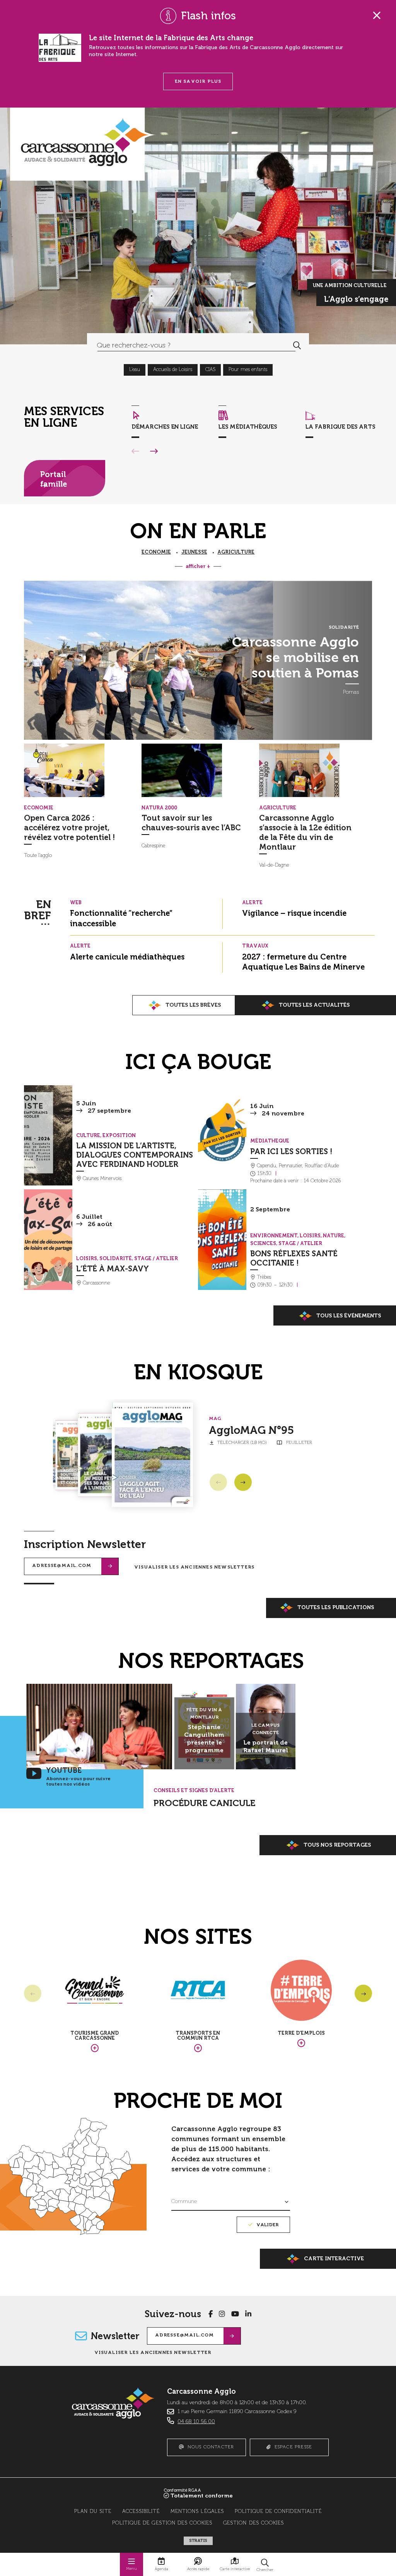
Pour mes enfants (248, 370)
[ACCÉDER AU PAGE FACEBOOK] (211, 2314)
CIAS (210, 370)
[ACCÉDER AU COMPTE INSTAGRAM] (222, 2314)
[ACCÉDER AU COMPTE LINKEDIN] (248, 2314)
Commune (184, 2201)
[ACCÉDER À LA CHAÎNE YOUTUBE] (235, 2314)
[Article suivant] (243, 1482)
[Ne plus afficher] (377, 15)
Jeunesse (194, 552)
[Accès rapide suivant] (154, 452)
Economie (156, 552)
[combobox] (186, 345)
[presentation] (80, 770)
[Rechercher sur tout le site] (297, 345)
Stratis (198, 2541)
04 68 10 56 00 (196, 2422)
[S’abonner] (110, 1566)
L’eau (135, 370)
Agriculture (236, 552)
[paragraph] (148, 660)
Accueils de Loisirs (173, 370)
